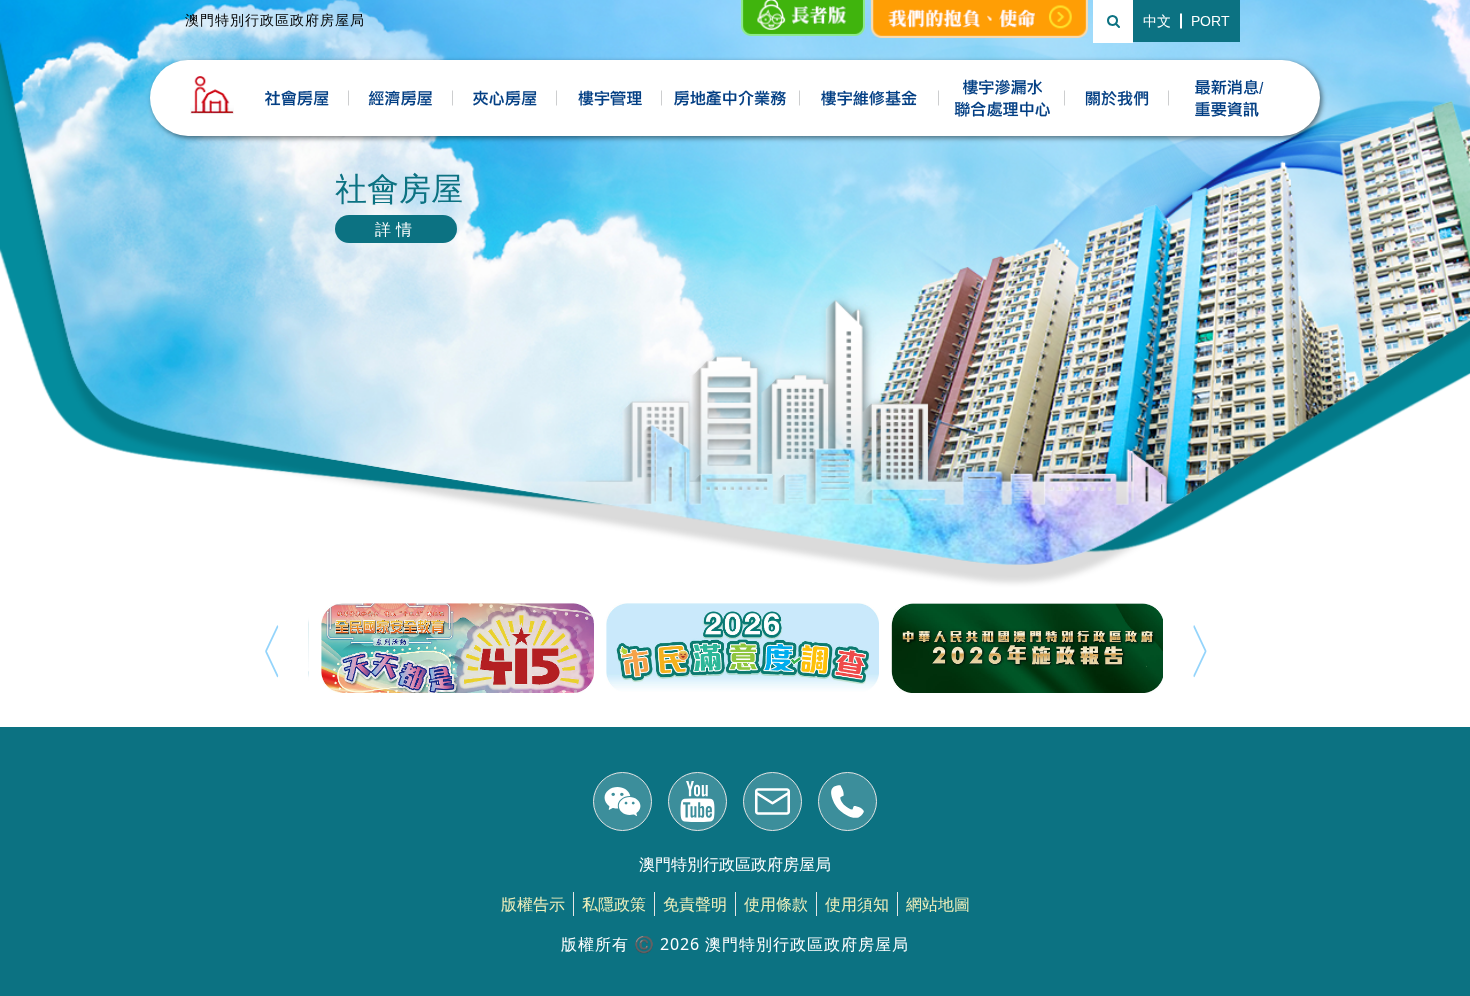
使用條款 (776, 904)
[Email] (772, 804)
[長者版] (803, 19)
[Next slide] (1200, 651)
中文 (1157, 21)
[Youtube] (697, 804)
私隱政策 (614, 904)
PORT (1210, 21)
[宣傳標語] (979, 19)
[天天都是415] (450, 648)
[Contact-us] (847, 804)
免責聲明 (695, 904)
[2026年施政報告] (1020, 648)
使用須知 (857, 904)
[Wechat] (622, 804)
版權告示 (533, 904)
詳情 (396, 229)
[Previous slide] (271, 651)
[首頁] (212, 95)
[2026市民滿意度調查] (735, 648)
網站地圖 (938, 904)
